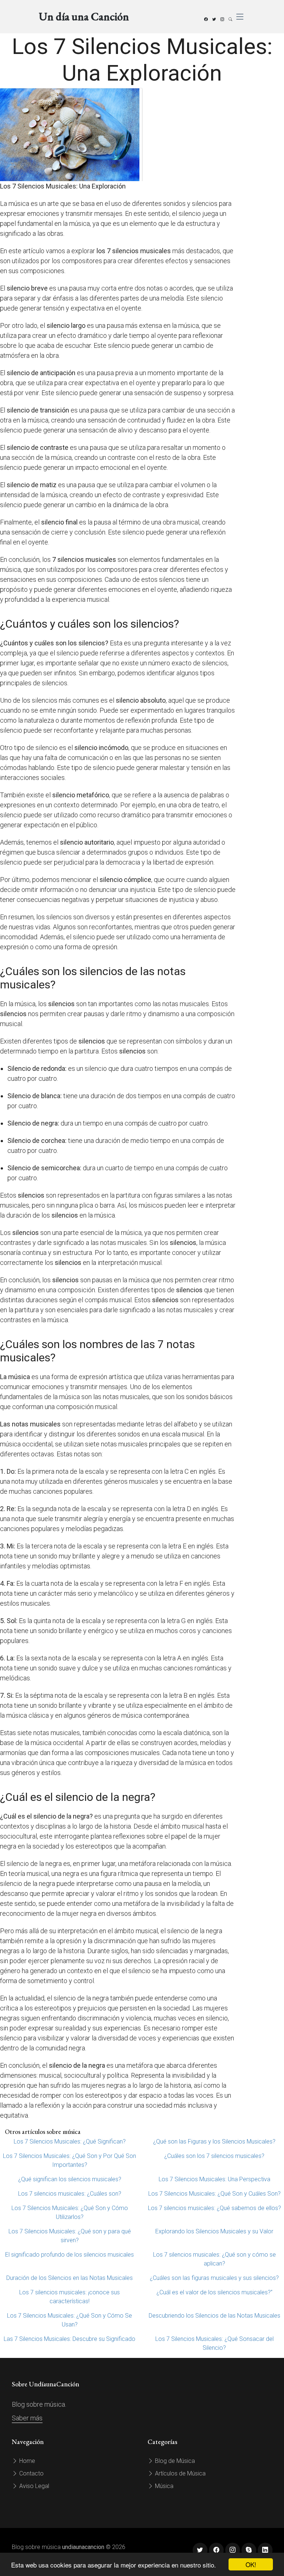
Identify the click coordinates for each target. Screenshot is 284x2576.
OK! (251, 2564)
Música (163, 2486)
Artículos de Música (180, 2473)
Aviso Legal (33, 2486)
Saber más (27, 2418)
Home (26, 2461)
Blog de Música (174, 2461)
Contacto (31, 2473)
